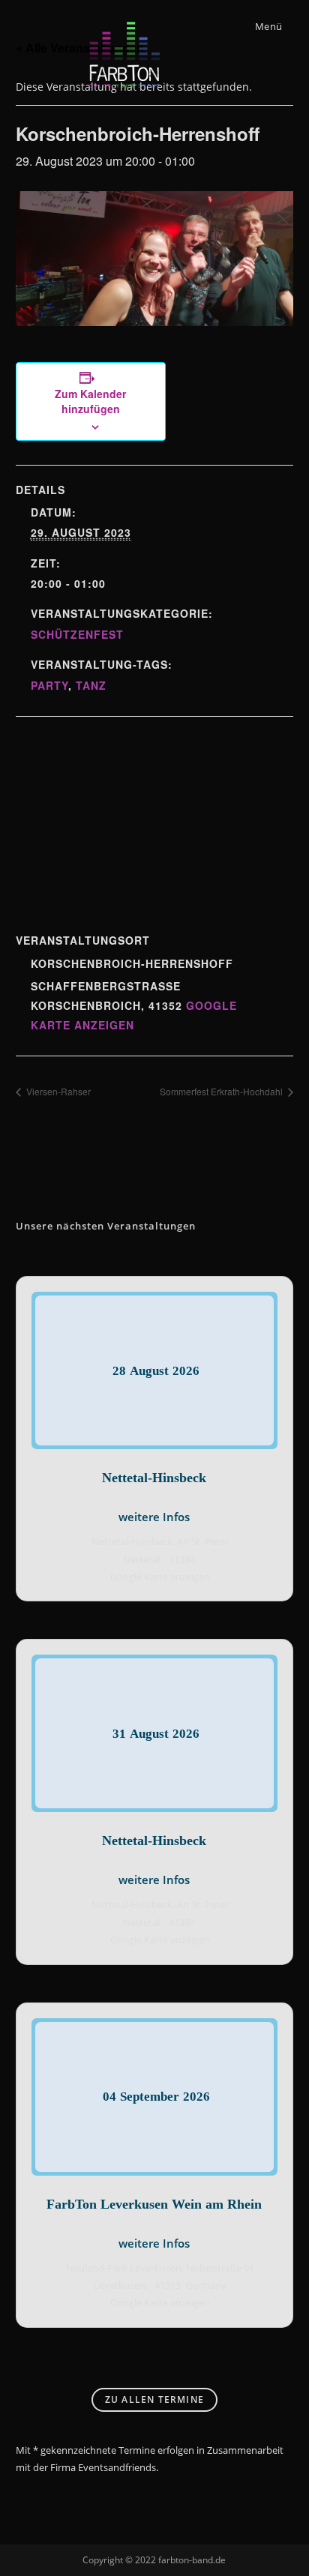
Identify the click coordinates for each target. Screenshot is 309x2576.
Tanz (91, 685)
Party (49, 685)
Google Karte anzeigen (160, 1577)
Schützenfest (77, 634)
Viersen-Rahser (57, 1091)
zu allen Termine (154, 2399)
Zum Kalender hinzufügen (90, 401)
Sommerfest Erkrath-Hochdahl (222, 1091)
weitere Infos (154, 1517)
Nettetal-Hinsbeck (154, 1478)
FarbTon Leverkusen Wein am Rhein (154, 2204)
